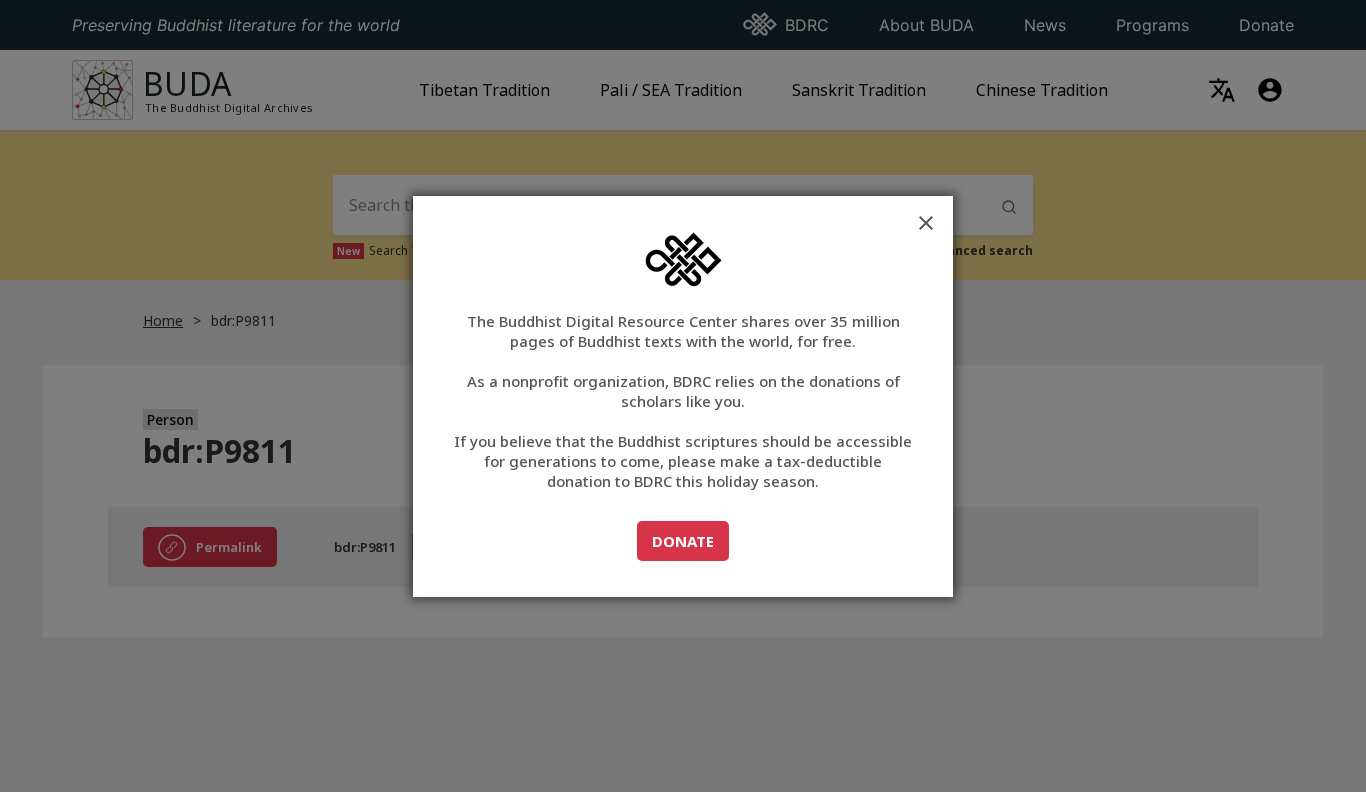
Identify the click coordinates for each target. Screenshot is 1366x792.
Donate (690, 540)
